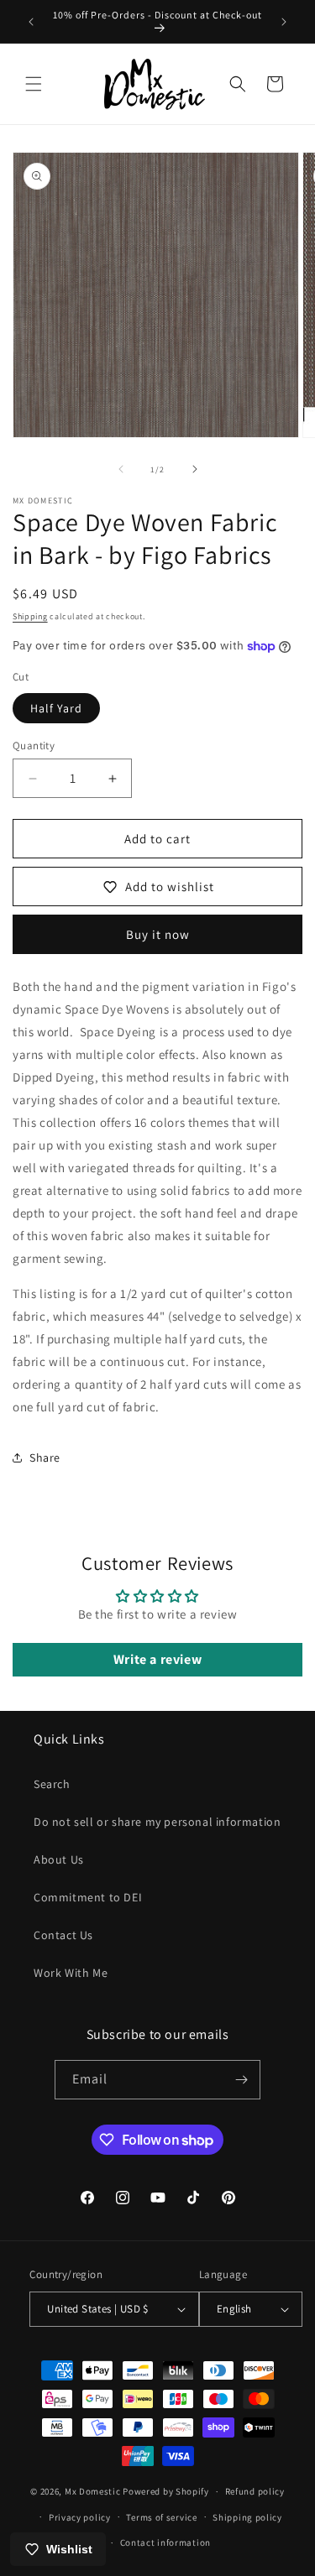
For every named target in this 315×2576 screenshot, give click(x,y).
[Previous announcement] (31, 22)
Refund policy (255, 2491)
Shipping (30, 616)
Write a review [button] (157, 1659)
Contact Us (63, 1935)
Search (52, 1784)
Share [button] (45, 1457)
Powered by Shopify (166, 2491)
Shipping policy (247, 2517)
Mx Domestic (93, 2491)
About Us (59, 1859)
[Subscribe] (241, 2080)
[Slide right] (195, 469)
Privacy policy (80, 2517)
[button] (34, 84)
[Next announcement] (284, 22)
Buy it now (158, 934)
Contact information (165, 2542)
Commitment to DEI (88, 1897)
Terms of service (161, 2517)
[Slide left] (121, 469)
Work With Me (71, 1973)
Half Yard (56, 708)
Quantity (34, 746)
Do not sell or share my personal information (157, 1822)
